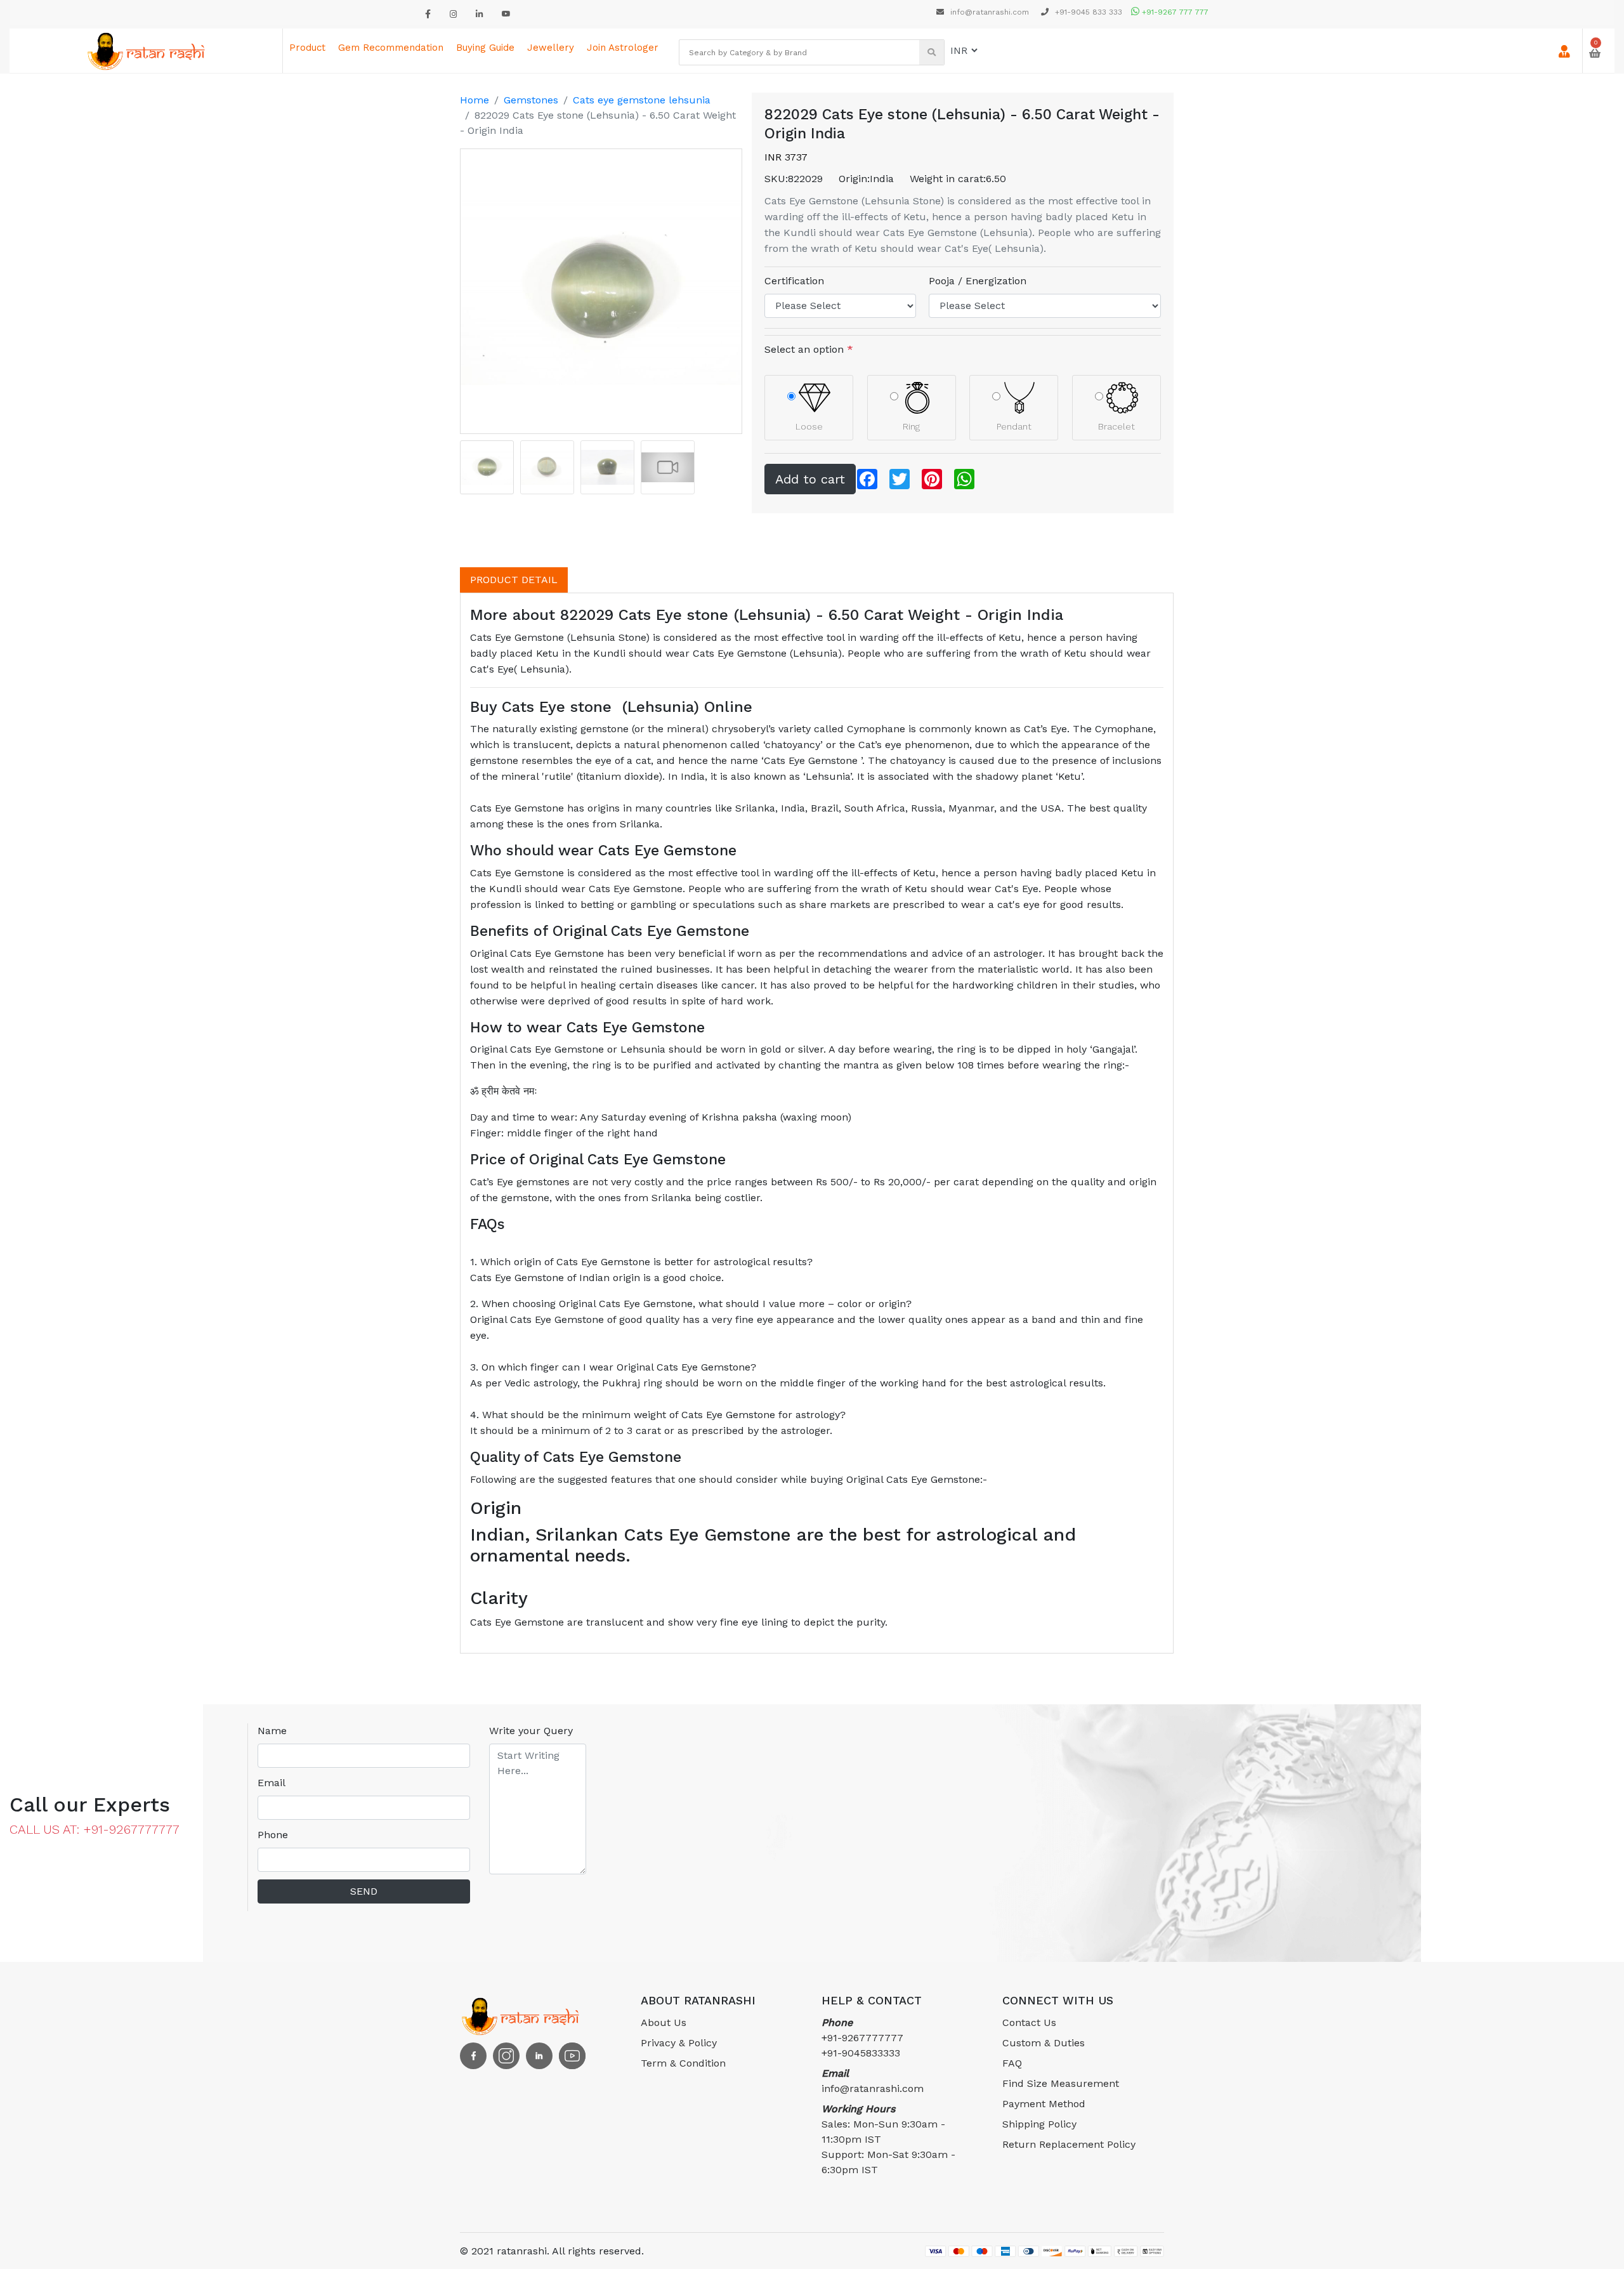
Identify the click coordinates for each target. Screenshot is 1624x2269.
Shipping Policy (1039, 2124)
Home (475, 100)
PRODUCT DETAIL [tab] (514, 580)
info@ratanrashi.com (990, 12)
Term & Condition (683, 2063)
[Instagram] (453, 14)
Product (307, 48)
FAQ (1012, 2063)
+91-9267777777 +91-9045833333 (862, 2038)
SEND (364, 1891)
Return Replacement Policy (1069, 2144)
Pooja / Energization (978, 281)
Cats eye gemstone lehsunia (642, 100)
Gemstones (531, 100)
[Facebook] (428, 14)
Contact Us (1029, 2022)
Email (272, 1783)
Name (272, 1731)
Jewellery (551, 48)
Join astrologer (623, 48)
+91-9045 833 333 (1087, 12)
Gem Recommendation (391, 48)
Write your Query (531, 1731)
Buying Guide (485, 48)
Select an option (809, 349)
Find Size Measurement (1061, 2083)
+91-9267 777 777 (1174, 12)
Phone (273, 1835)
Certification (794, 281)
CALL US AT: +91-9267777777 (95, 1829)
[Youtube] (506, 14)
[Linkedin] (479, 14)
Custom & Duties (1044, 2043)
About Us (664, 2022)
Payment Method (1044, 2104)
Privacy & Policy (679, 2043)
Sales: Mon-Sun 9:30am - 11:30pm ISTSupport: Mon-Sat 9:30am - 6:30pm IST (888, 2139)
